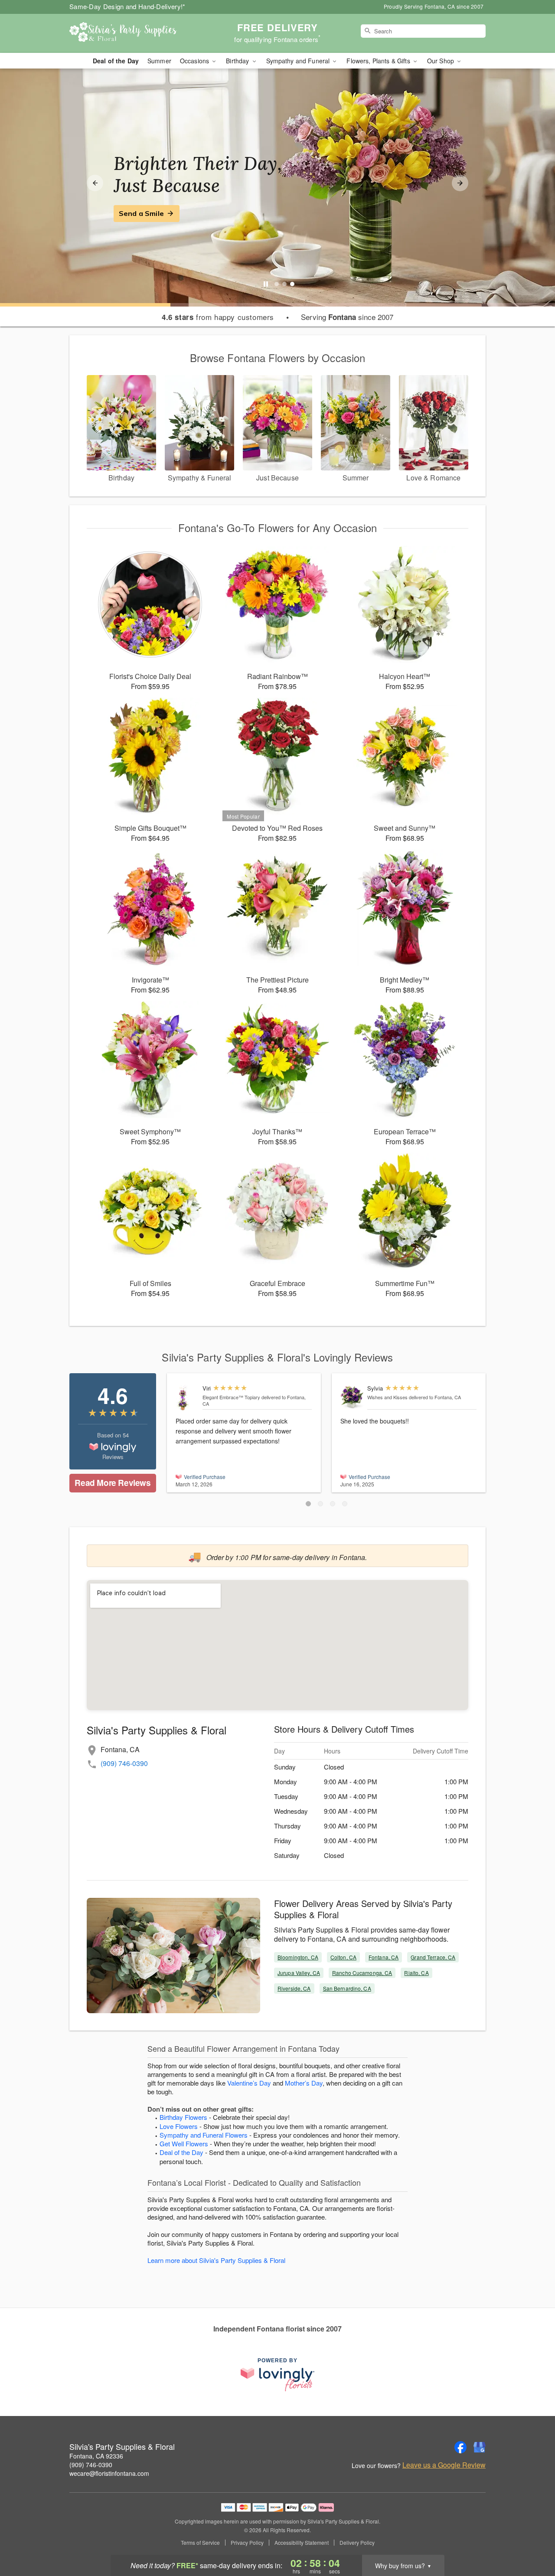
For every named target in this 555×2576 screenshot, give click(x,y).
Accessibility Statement (302, 2543)
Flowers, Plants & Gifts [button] (379, 61)
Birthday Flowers (183, 2117)
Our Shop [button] (441, 61)
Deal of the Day (116, 61)
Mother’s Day (304, 2083)
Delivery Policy (357, 2543)
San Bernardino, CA (347, 1988)
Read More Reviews (113, 1483)
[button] (308, 1504)
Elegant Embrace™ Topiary (231, 1397)
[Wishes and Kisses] (352, 1397)
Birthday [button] (238, 61)
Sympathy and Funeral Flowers (204, 2135)
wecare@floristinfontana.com (109, 2473)
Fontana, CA (384, 1957)
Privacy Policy (247, 2543)
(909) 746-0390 (124, 1763)
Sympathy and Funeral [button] (299, 61)
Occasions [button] (195, 61)
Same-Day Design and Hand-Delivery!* (127, 6)
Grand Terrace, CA (433, 1957)
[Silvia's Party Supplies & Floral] (132, 33)
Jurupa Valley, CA (299, 1973)
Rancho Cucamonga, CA (362, 1973)
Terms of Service (200, 2543)
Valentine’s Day (249, 2083)
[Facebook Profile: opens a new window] (460, 2447)
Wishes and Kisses (387, 1397)
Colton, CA (343, 1957)
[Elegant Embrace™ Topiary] (187, 1398)
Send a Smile (141, 213)
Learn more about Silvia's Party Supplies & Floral (216, 2260)
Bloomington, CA (298, 1957)
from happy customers (218, 317)
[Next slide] (460, 183)
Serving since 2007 (347, 317)
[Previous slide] (95, 183)
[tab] (277, 284)
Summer (159, 61)
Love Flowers (179, 2126)
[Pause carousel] (266, 284)
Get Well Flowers (184, 2143)
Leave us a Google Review (444, 2465)
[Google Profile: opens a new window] (480, 2447)
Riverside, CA (294, 1988)
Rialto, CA (416, 1973)
